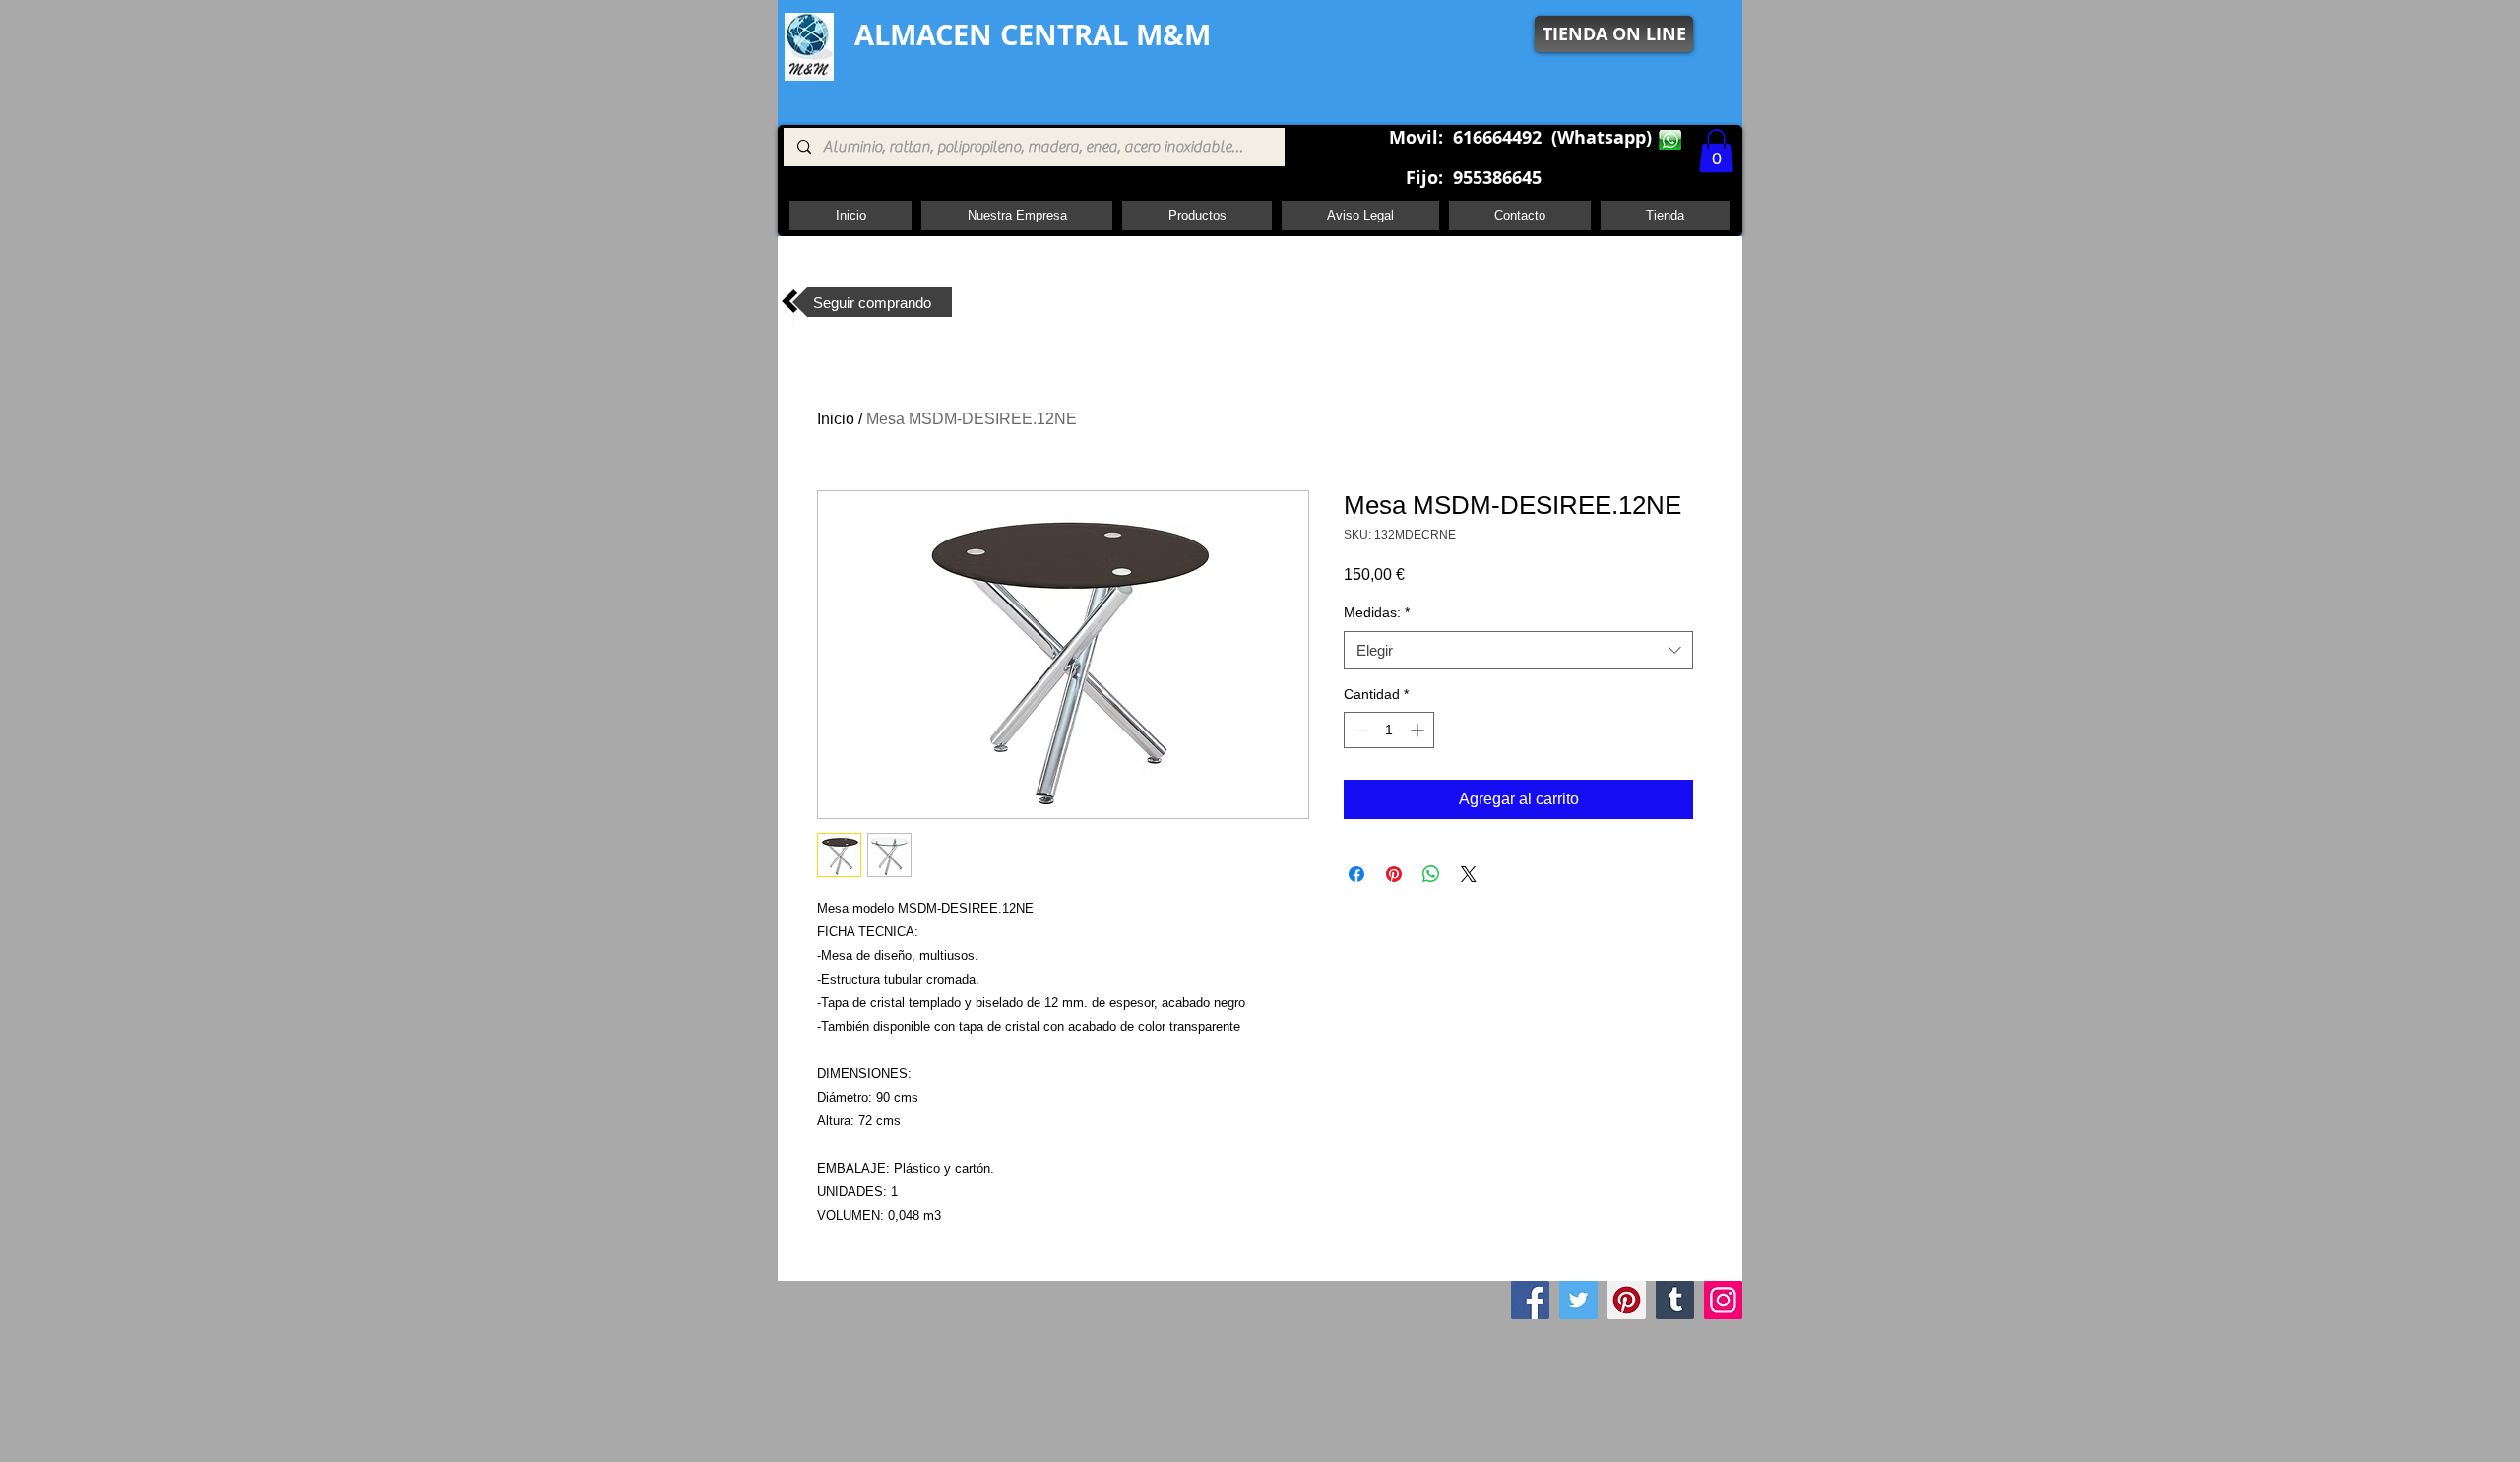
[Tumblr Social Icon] (1675, 1300)
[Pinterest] (1627, 1300)
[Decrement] (1359, 730)
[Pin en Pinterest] (1394, 874)
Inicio (836, 419)
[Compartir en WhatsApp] (1431, 874)
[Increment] (1419, 730)
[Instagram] (1723, 1300)
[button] (1716, 151)
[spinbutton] (1389, 730)
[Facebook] (1530, 1300)
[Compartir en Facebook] (1356, 874)
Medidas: (1377, 612)
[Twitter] (1578, 1300)
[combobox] (1518, 650)
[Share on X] (1469, 874)
